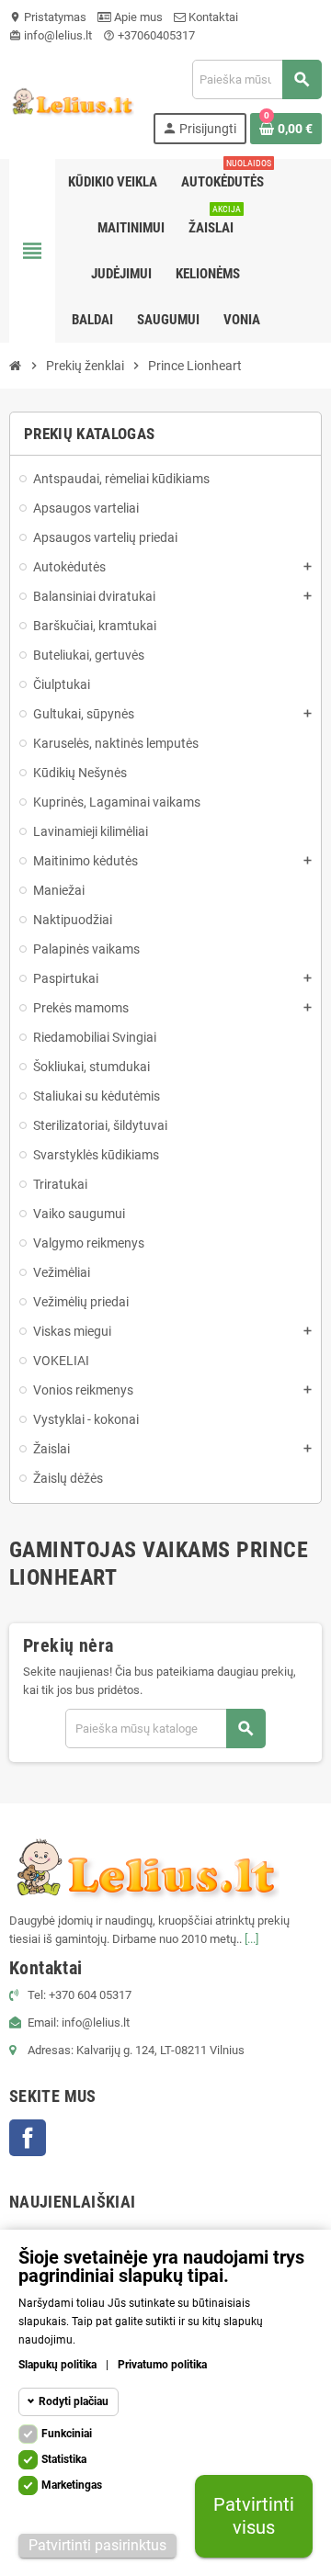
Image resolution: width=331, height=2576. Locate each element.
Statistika (64, 2459)
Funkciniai (67, 2434)
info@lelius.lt (51, 35)
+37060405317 (149, 35)
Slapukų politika (57, 2365)
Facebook (28, 2138)
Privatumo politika (162, 2365)
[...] (251, 1939)
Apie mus (137, 17)
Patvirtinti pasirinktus (97, 2545)
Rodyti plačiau (74, 2401)
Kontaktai (212, 17)
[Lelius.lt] (72, 101)
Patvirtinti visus (254, 2516)
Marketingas (72, 2485)
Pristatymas (48, 17)
